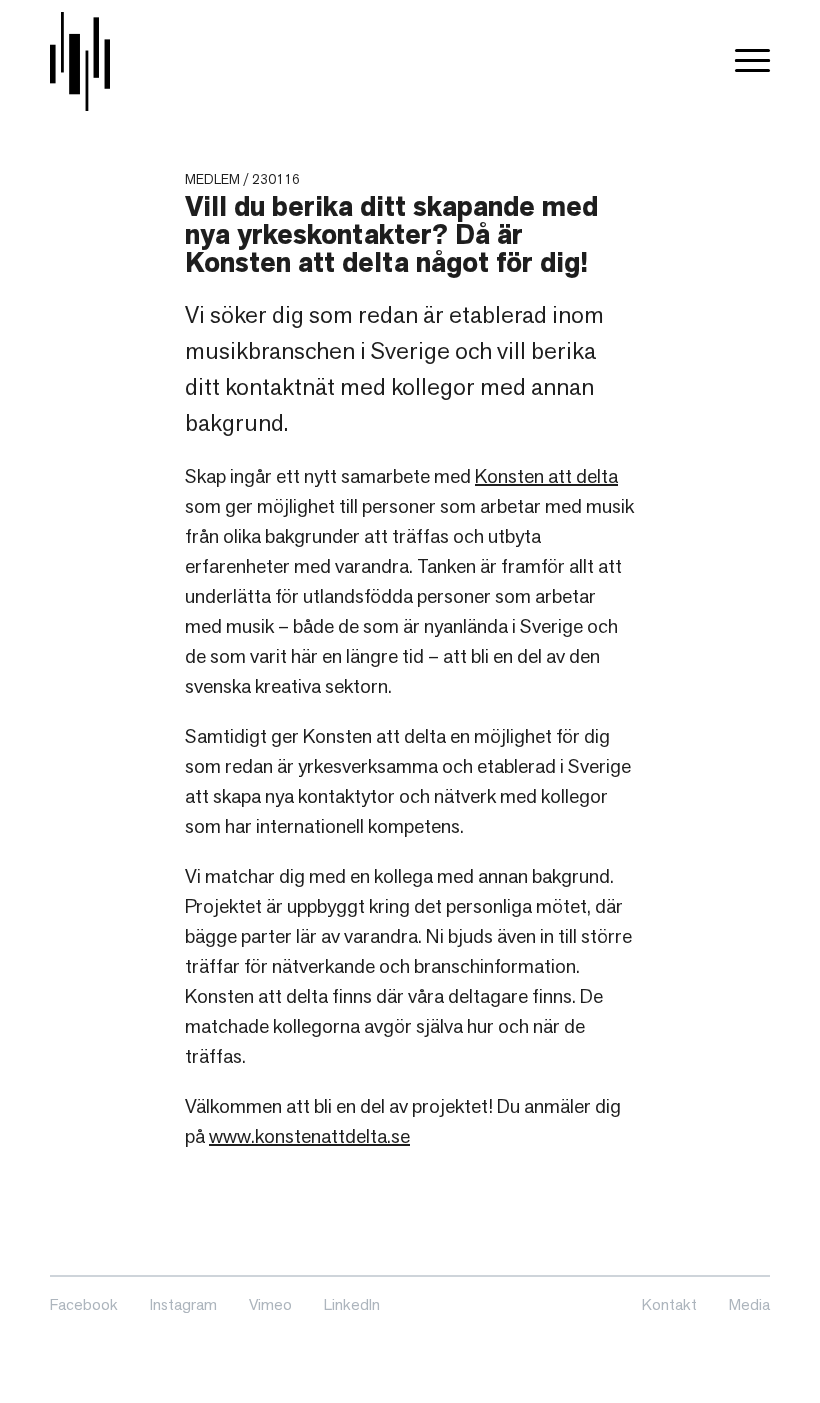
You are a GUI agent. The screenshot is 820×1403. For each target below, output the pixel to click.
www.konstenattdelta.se (309, 1136)
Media (749, 1304)
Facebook (84, 1304)
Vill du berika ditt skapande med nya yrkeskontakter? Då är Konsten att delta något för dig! (391, 234)
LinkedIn (352, 1304)
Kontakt (669, 1304)
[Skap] (80, 61)
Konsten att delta (546, 476)
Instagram (183, 1304)
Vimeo (270, 1304)
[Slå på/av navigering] (752, 61)
